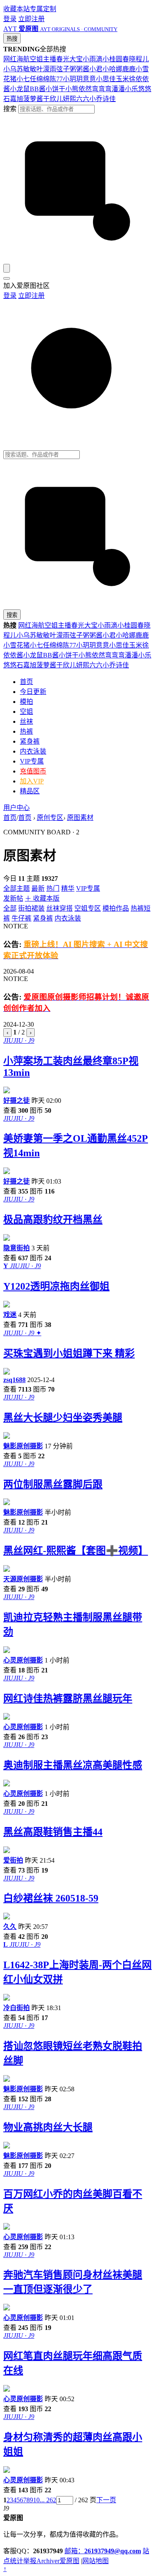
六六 (83, 99)
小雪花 (13, 645)
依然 (85, 89)
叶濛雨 (46, 69)
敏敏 (30, 69)
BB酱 (38, 89)
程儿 (142, 59)
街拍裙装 (31, 908)
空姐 (36, 59)
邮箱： (103, 2551)
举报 (30, 2561)
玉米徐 (126, 79)
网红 (10, 59)
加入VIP (32, 781)
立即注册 (31, 19)
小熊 (72, 89)
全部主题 (17, 888)
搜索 (10, 109)
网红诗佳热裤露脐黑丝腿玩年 (68, 1699)
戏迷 (10, 1315)
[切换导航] (7, 278)
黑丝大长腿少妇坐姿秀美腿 (63, 1418)
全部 (10, 908)
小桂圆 (112, 59)
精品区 (30, 791)
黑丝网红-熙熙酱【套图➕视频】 (76, 1551)
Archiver (48, 2561)
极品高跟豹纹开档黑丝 (53, 1220)
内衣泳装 (33, 751)
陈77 (56, 79)
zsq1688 (14, 1380)
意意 (89, 79)
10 (36, 2500)
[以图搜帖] (77, 260)
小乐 (131, 89)
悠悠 (145, 89)
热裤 (26, 731)
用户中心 (17, 808)
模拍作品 (116, 908)
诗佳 (109, 99)
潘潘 (118, 89)
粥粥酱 (79, 69)
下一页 (106, 2500)
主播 (50, 59)
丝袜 (26, 721)
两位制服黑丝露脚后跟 (53, 1484)
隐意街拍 (17, 1248)
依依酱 (13, 655)
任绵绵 (40, 79)
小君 (96, 69)
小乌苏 (13, 69)
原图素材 (80, 818)
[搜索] (7, 268)
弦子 (63, 69)
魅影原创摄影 (23, 1446)
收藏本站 (17, 9)
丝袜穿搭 (60, 908)
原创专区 (50, 818)
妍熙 (69, 99)
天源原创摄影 (23, 1579)
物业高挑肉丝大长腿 (48, 2127)
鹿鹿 (129, 69)
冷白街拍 (17, 2008)
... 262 (48, 2500)
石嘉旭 (13, 99)
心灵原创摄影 (23, 1660)
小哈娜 (112, 69)
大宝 (76, 59)
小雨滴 (93, 59)
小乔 (96, 99)
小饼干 (55, 89)
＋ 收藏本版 (42, 898)
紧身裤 (30, 741)
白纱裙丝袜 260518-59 (51, 1898)
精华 (68, 888)
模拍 (26, 702)
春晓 (129, 59)
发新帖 (13, 898)
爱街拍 (13, 1860)
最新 (38, 888)
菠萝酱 (33, 99)
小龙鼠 (20, 89)
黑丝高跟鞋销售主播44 (53, 1832)
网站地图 (95, 2561)
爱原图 (69, 2561)
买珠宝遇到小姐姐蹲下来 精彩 (69, 1353)
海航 (23, 59)
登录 (10, 19)
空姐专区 (88, 908)
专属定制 (43, 9)
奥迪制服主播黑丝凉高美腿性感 (73, 1765)
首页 (26, 682)
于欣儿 (53, 99)
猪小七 (20, 79)
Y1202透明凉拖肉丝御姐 (56, 1286)
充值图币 (33, 771)
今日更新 (33, 692)
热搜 (12, 39)
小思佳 (106, 79)
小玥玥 (73, 79)
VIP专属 (32, 761)
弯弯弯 (102, 89)
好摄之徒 (17, 1101)
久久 (10, 1927)
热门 (53, 888)
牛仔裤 (21, 918)
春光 (63, 59)
